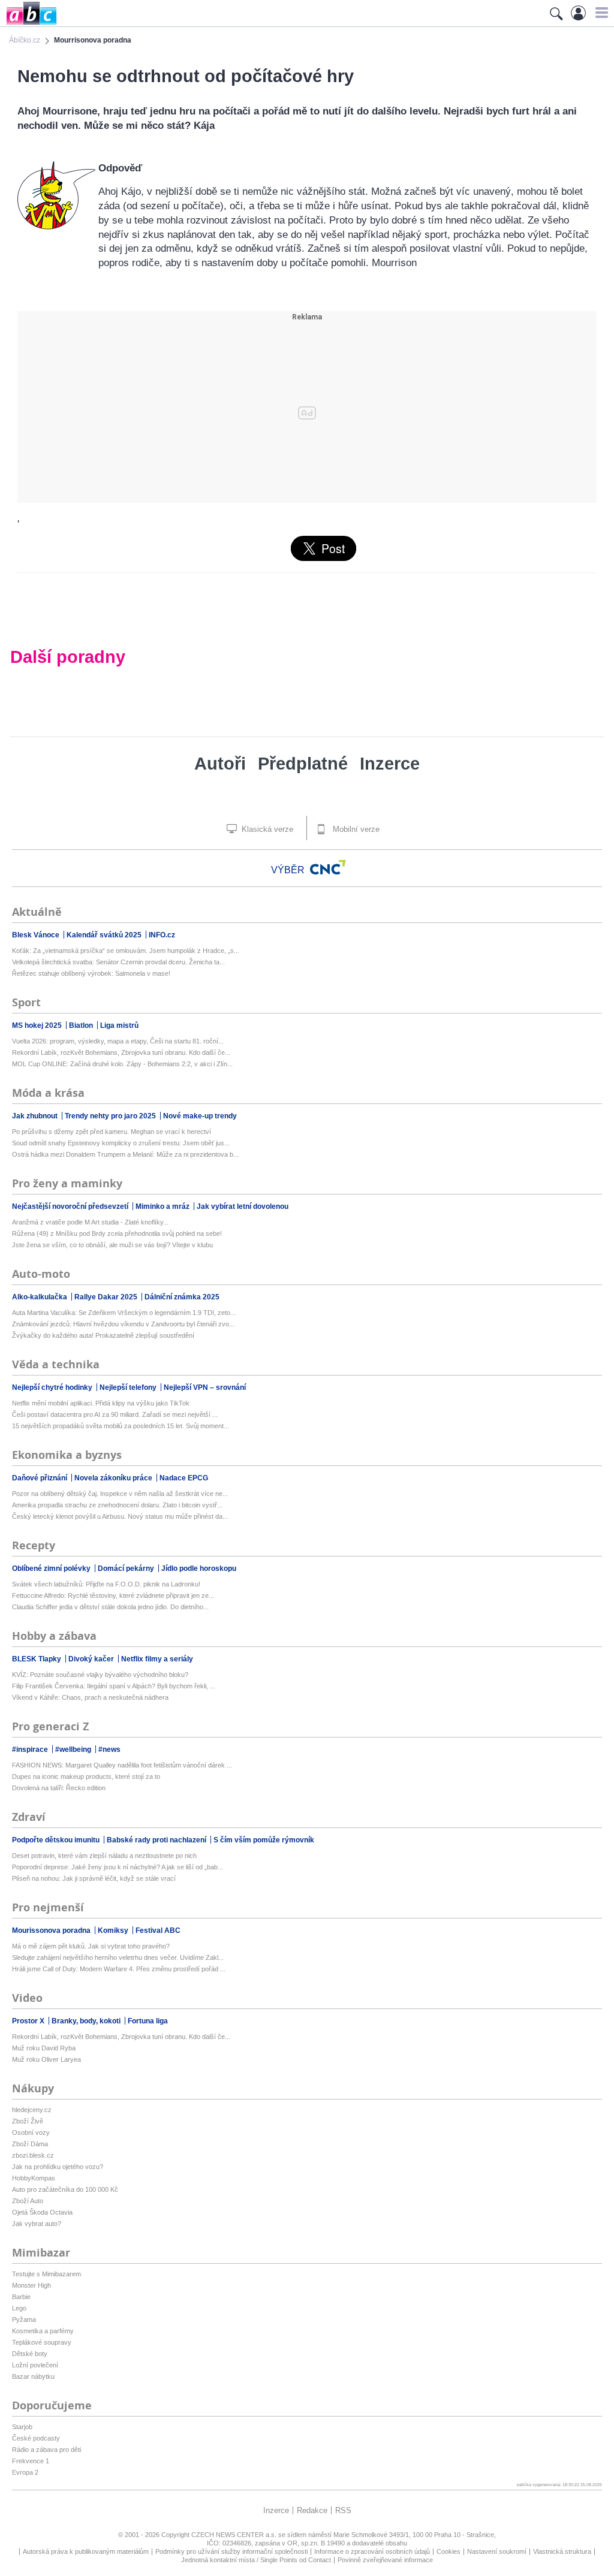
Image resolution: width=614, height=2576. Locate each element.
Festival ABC (158, 1931)
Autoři (220, 764)
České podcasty (36, 2438)
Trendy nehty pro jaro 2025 (111, 1116)
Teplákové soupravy (42, 2342)
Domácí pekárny (127, 1568)
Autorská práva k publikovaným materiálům (86, 2551)
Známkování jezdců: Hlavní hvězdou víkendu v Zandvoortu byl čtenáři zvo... (123, 1324)
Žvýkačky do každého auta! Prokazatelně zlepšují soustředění (103, 1335)
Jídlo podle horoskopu (199, 1568)
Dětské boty (30, 2354)
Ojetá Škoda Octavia (42, 2212)
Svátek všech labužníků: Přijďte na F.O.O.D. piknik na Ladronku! (106, 1584)
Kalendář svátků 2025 (105, 935)
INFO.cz (162, 935)
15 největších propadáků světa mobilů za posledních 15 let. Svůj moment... (121, 1426)
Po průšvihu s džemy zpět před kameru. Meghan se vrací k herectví (112, 1132)
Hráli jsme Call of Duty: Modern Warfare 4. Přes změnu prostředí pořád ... (119, 1969)
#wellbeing (74, 1749)
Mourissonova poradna (52, 1931)
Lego (19, 2308)
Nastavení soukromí (497, 2551)
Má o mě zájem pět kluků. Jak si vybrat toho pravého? (91, 1946)
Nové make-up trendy (200, 1116)
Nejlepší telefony (129, 1387)
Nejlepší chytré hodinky (53, 1387)
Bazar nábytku (33, 2376)
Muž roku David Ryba (44, 2048)
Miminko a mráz (163, 1206)
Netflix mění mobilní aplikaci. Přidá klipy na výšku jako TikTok (101, 1403)
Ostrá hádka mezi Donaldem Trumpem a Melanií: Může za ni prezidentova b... (125, 1154)
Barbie (21, 2297)
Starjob (22, 2427)
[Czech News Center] (328, 867)
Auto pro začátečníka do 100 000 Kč (65, 2189)
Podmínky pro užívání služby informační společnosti (231, 2551)
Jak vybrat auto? (37, 2224)
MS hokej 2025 (38, 1025)
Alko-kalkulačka (40, 1297)
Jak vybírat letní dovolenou (243, 1206)
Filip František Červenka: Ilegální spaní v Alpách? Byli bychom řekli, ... (114, 1686)
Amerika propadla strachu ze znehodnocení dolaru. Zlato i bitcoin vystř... (117, 1505)
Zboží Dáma (30, 2144)
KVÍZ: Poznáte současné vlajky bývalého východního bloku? (100, 1675)
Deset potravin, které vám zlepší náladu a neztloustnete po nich (104, 1856)
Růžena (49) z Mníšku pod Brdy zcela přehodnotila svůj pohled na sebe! (117, 1233)
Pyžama (24, 2319)
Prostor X (29, 2021)
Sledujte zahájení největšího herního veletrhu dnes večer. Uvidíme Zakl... (118, 1957)
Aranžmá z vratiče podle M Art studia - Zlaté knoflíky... (90, 1222)
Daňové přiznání (40, 1478)
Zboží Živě (28, 2121)
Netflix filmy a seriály (157, 1659)
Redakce (312, 2510)
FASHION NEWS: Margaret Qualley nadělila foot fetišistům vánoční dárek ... (122, 1765)
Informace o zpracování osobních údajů (372, 2551)
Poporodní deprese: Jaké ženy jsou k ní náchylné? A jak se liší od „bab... (118, 1867)
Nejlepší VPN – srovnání (205, 1387)
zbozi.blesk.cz (33, 2155)
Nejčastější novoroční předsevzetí (71, 1206)
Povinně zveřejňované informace (385, 2560)
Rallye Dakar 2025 (107, 1297)
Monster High (31, 2285)
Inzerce (390, 764)
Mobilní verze (355, 829)
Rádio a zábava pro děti (46, 2450)
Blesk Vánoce (37, 935)
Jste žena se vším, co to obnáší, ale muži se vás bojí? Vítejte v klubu (112, 1245)
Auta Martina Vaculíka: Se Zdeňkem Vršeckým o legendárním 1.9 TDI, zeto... (124, 1313)
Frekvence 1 (31, 2461)
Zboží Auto (28, 2201)
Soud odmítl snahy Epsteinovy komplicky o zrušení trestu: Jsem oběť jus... (121, 1143)
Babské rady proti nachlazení (157, 1840)
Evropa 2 (25, 2472)
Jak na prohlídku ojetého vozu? (58, 2167)
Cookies (449, 2551)
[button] (600, 13)
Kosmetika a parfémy (43, 2331)
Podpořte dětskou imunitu (57, 1840)
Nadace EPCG (184, 1478)
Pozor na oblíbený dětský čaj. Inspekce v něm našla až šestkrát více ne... (120, 1494)
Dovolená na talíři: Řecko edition (59, 1788)
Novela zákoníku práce (114, 1478)
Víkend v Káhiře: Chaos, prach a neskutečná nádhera (90, 1697)
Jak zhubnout (36, 1116)
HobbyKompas (34, 2178)
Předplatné (303, 764)
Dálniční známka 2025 (182, 1297)
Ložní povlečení (35, 2365)
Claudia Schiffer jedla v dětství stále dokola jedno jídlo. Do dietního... (110, 1607)
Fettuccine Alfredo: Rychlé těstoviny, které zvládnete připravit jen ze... (113, 1595)
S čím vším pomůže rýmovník (264, 1840)
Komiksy (114, 1931)
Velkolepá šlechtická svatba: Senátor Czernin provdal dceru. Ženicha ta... (118, 962)
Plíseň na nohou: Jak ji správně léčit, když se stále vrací (94, 1878)
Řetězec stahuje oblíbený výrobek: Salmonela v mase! (91, 973)
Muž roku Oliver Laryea (46, 2059)
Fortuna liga (148, 2021)
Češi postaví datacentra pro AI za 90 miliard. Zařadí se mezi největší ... (115, 1414)
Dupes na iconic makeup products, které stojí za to (86, 1776)
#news (109, 1749)
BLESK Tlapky (37, 1659)
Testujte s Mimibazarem (46, 2274)
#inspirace (31, 1749)
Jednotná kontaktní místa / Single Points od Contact (256, 2560)
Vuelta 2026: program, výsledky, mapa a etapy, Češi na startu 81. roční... (118, 1041)
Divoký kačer (92, 1659)
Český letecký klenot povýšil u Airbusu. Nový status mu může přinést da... (120, 1516)
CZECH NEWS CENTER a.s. (235, 2535)
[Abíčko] (28, 24)
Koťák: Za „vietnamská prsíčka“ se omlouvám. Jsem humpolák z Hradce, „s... (126, 951)
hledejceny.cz (32, 2110)
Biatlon (82, 1025)
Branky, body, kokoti (87, 2021)
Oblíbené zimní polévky (52, 1568)
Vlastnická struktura (562, 2551)
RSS (343, 2510)
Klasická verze (266, 829)
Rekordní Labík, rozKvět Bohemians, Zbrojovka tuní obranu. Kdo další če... (121, 1052)
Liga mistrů (119, 1025)
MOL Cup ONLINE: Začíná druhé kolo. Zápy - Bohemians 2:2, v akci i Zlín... (122, 1064)
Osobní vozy (31, 2132)
